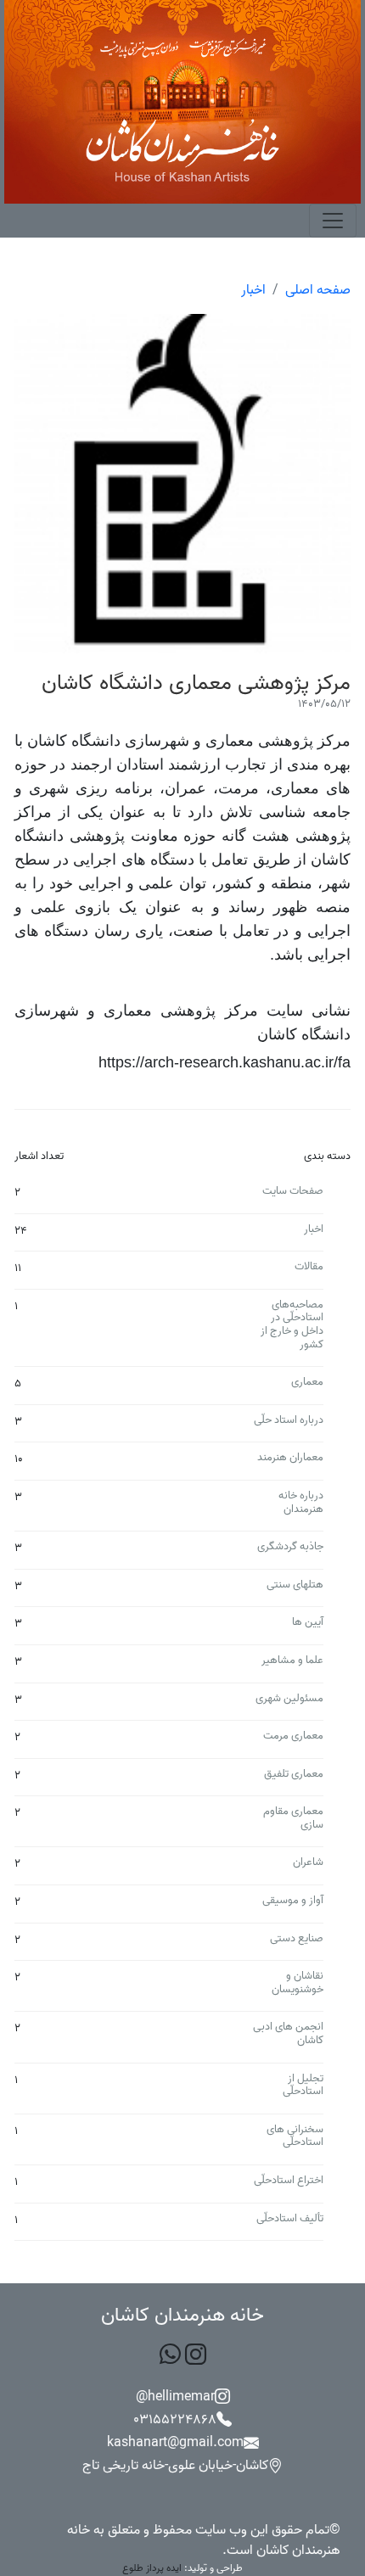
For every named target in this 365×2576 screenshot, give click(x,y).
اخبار (253, 290)
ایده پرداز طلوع (152, 2568)
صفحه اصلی (318, 290)
